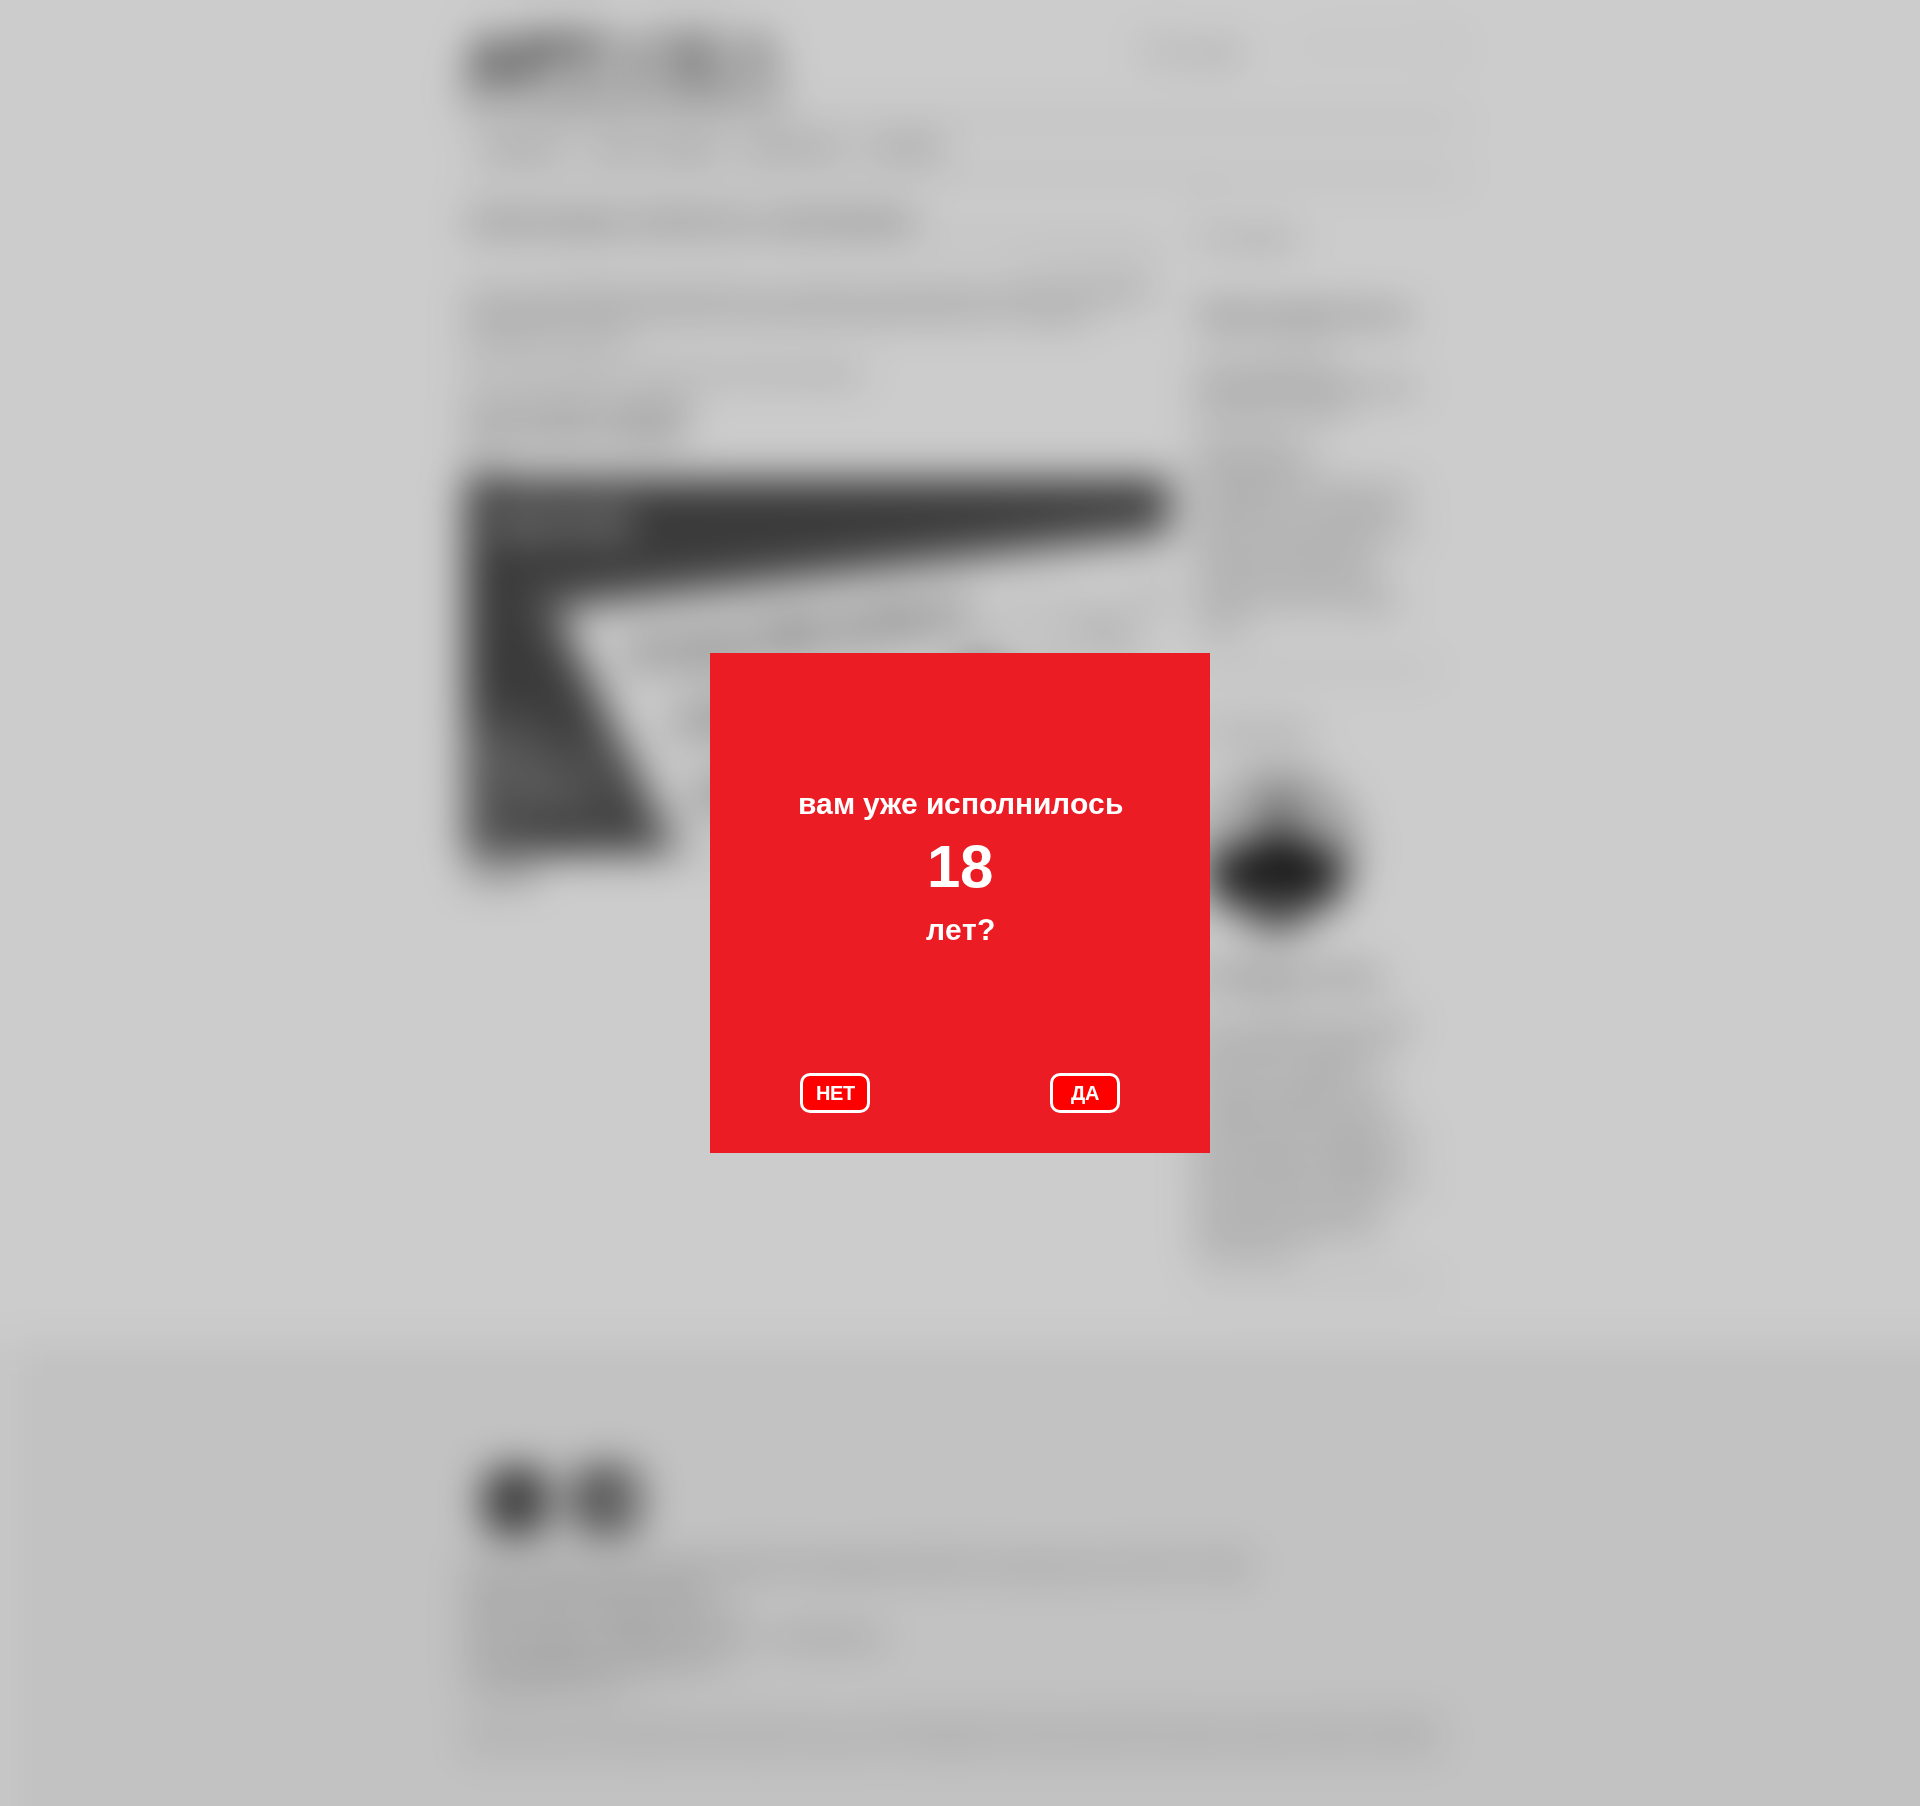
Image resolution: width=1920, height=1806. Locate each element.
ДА (1085, 1093)
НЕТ (835, 1093)
